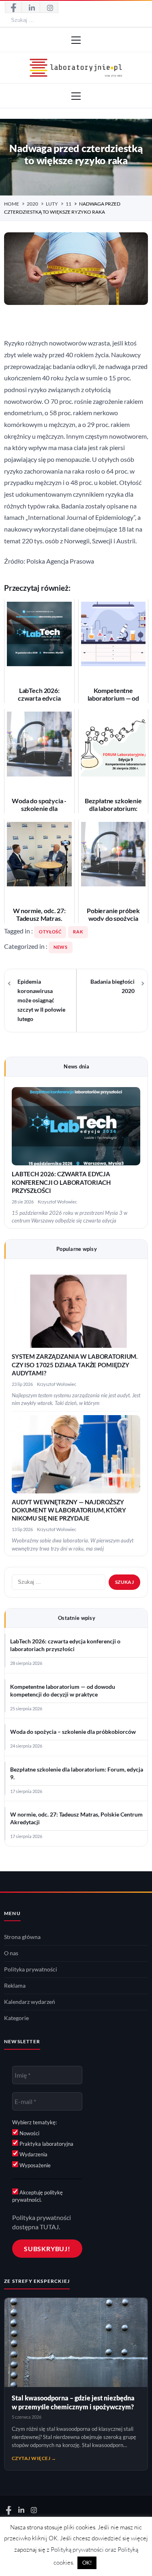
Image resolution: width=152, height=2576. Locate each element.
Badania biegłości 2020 (112, 986)
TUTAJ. (50, 2227)
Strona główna (22, 1937)
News (61, 947)
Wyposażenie (34, 2165)
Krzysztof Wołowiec (57, 1202)
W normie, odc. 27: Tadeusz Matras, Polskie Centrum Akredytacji (76, 1818)
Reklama (15, 1986)
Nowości (29, 2133)
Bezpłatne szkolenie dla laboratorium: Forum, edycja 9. (77, 1773)
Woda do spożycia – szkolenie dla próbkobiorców (73, 1732)
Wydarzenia (33, 2154)
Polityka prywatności (31, 1969)
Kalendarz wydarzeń (30, 2002)
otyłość (50, 932)
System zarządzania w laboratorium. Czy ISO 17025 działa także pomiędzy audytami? (75, 1365)
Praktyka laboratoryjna (46, 2144)
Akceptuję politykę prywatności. (37, 2196)
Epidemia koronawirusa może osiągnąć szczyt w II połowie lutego (41, 1000)
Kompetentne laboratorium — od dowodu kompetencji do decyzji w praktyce (63, 1691)
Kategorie (16, 2018)
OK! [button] (87, 2563)
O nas (11, 1953)
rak (78, 932)
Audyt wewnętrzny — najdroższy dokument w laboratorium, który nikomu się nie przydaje (69, 1510)
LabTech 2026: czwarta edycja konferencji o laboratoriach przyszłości (61, 1182)
